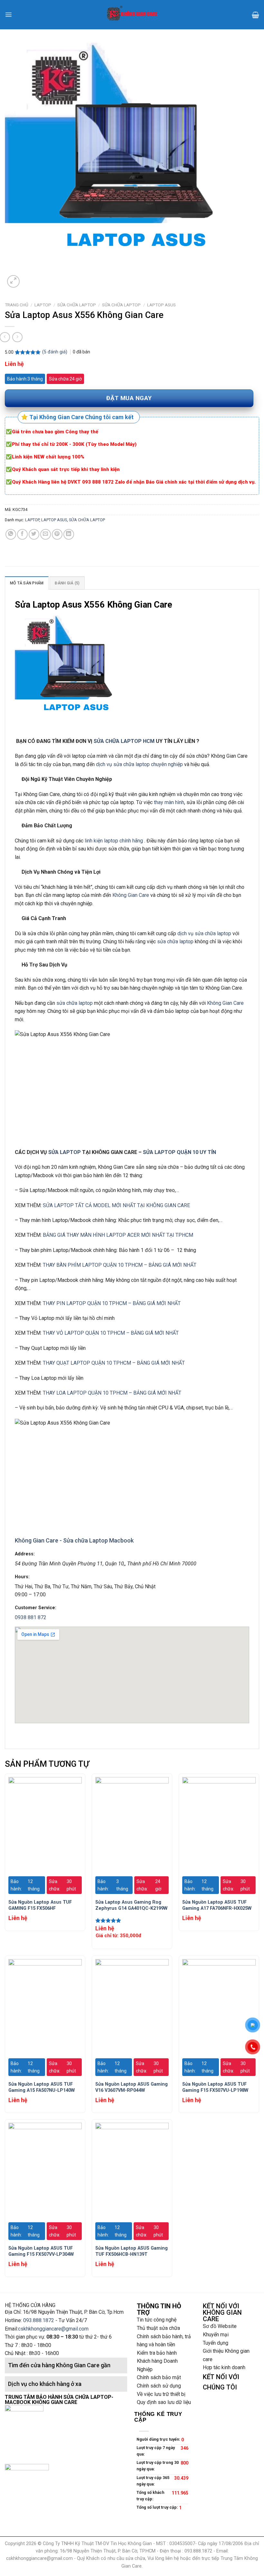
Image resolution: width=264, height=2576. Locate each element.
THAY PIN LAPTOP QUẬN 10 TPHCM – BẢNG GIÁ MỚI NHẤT (112, 1303)
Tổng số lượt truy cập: (158, 2507)
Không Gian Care (131, 895)
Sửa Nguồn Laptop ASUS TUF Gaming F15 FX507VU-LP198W (215, 2087)
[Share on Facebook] (22, 534)
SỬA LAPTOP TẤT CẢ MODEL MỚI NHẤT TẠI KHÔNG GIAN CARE (116, 1205)
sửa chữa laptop (175, 942)
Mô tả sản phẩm (27, 583)
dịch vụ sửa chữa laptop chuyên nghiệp (139, 764)
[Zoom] (13, 281)
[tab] (27, 583)
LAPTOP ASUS (161, 305)
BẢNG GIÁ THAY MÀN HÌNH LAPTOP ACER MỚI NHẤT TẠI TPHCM (118, 1235)
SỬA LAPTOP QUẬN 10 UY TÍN (179, 1152)
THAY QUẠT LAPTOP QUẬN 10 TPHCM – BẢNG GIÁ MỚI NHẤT (114, 1363)
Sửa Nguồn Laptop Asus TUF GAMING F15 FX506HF (40, 1905)
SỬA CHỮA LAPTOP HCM (124, 741)
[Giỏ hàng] (255, 15)
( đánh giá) (55, 352)
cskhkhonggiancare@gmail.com (53, 2329)
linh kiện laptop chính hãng (113, 841)
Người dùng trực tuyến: (159, 2439)
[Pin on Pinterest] (57, 534)
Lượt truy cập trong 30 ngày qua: (158, 2466)
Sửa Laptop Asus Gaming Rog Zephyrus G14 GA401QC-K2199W (131, 1905)
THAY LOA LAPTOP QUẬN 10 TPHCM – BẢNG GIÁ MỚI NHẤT (112, 1393)
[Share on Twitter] (34, 534)
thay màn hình (169, 802)
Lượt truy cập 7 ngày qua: (156, 2451)
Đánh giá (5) (67, 583)
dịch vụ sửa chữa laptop (204, 933)
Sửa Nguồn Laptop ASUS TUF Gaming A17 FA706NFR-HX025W (217, 1905)
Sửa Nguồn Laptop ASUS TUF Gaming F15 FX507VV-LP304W (41, 2251)
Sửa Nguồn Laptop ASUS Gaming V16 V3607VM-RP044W (132, 2087)
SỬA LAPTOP (65, 1152)
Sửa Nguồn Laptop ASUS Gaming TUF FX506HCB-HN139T (132, 2251)
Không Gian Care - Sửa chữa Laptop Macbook (74, 1540)
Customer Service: (36, 1608)
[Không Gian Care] (132, 14)
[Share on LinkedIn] (69, 534)
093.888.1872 (39, 2320)
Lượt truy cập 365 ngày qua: (153, 2481)
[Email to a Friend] (46, 534)
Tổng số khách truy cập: (150, 2496)
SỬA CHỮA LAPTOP (77, 305)
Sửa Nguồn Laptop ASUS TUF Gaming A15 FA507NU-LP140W (42, 2087)
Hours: (22, 1577)
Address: (25, 1554)
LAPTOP (43, 305)
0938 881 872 (31, 1617)
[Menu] (9, 15)
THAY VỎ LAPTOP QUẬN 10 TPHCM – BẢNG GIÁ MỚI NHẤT (111, 1333)
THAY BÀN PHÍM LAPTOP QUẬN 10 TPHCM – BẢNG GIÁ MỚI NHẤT (120, 1265)
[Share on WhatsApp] (11, 534)
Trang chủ (17, 305)
